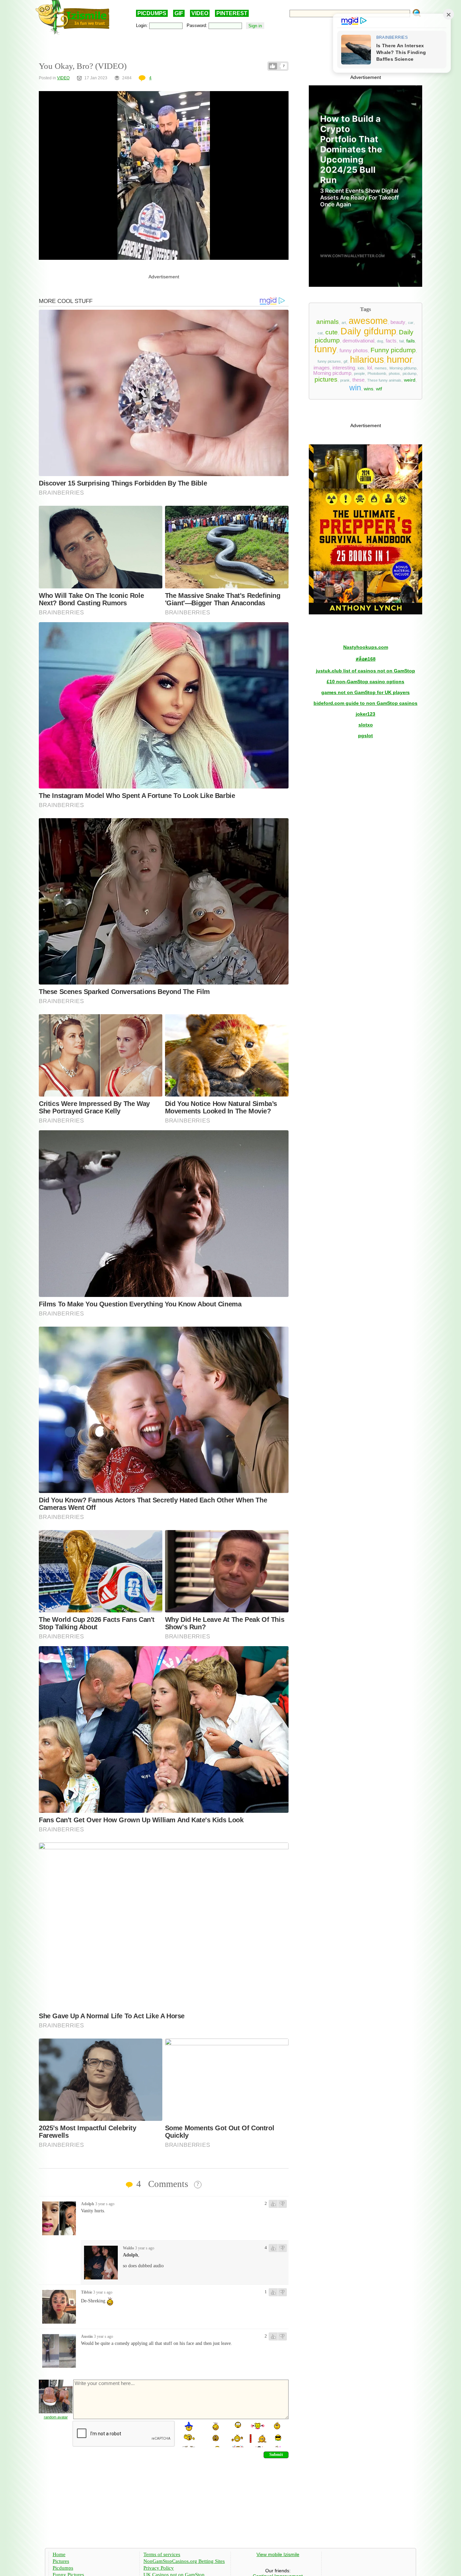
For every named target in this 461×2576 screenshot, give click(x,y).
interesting (344, 368)
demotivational (358, 341)
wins (369, 389)
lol (370, 368)
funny (326, 349)
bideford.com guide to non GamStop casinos (365, 703)
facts (391, 341)
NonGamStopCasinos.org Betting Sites (184, 2561)
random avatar (56, 2417)
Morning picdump (332, 373)
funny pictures (329, 361)
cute (332, 332)
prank (345, 380)
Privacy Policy (159, 2568)
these (358, 380)
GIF (179, 13)
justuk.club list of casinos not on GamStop (365, 671)
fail (401, 341)
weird (410, 380)
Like (273, 66)
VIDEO (200, 13)
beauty (398, 322)
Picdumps (63, 2568)
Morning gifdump (403, 368)
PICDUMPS (152, 13)
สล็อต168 (366, 659)
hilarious (367, 360)
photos (394, 373)
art (344, 323)
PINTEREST (232, 13)
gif (345, 361)
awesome (368, 321)
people (359, 373)
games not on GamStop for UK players (365, 692)
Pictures (61, 2561)
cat (320, 333)
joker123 (365, 714)
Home (59, 2554)
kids (361, 368)
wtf (379, 389)
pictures (326, 379)
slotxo (366, 725)
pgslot (365, 736)
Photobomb (377, 373)
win (355, 388)
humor (400, 360)
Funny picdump (393, 350)
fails (411, 341)
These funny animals (384, 380)
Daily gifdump (368, 331)
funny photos (354, 351)
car (411, 323)
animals (328, 322)
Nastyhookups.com (366, 647)
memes (381, 368)
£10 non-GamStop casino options (365, 682)
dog (380, 341)
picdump (410, 373)
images (322, 368)
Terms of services (162, 2554)
